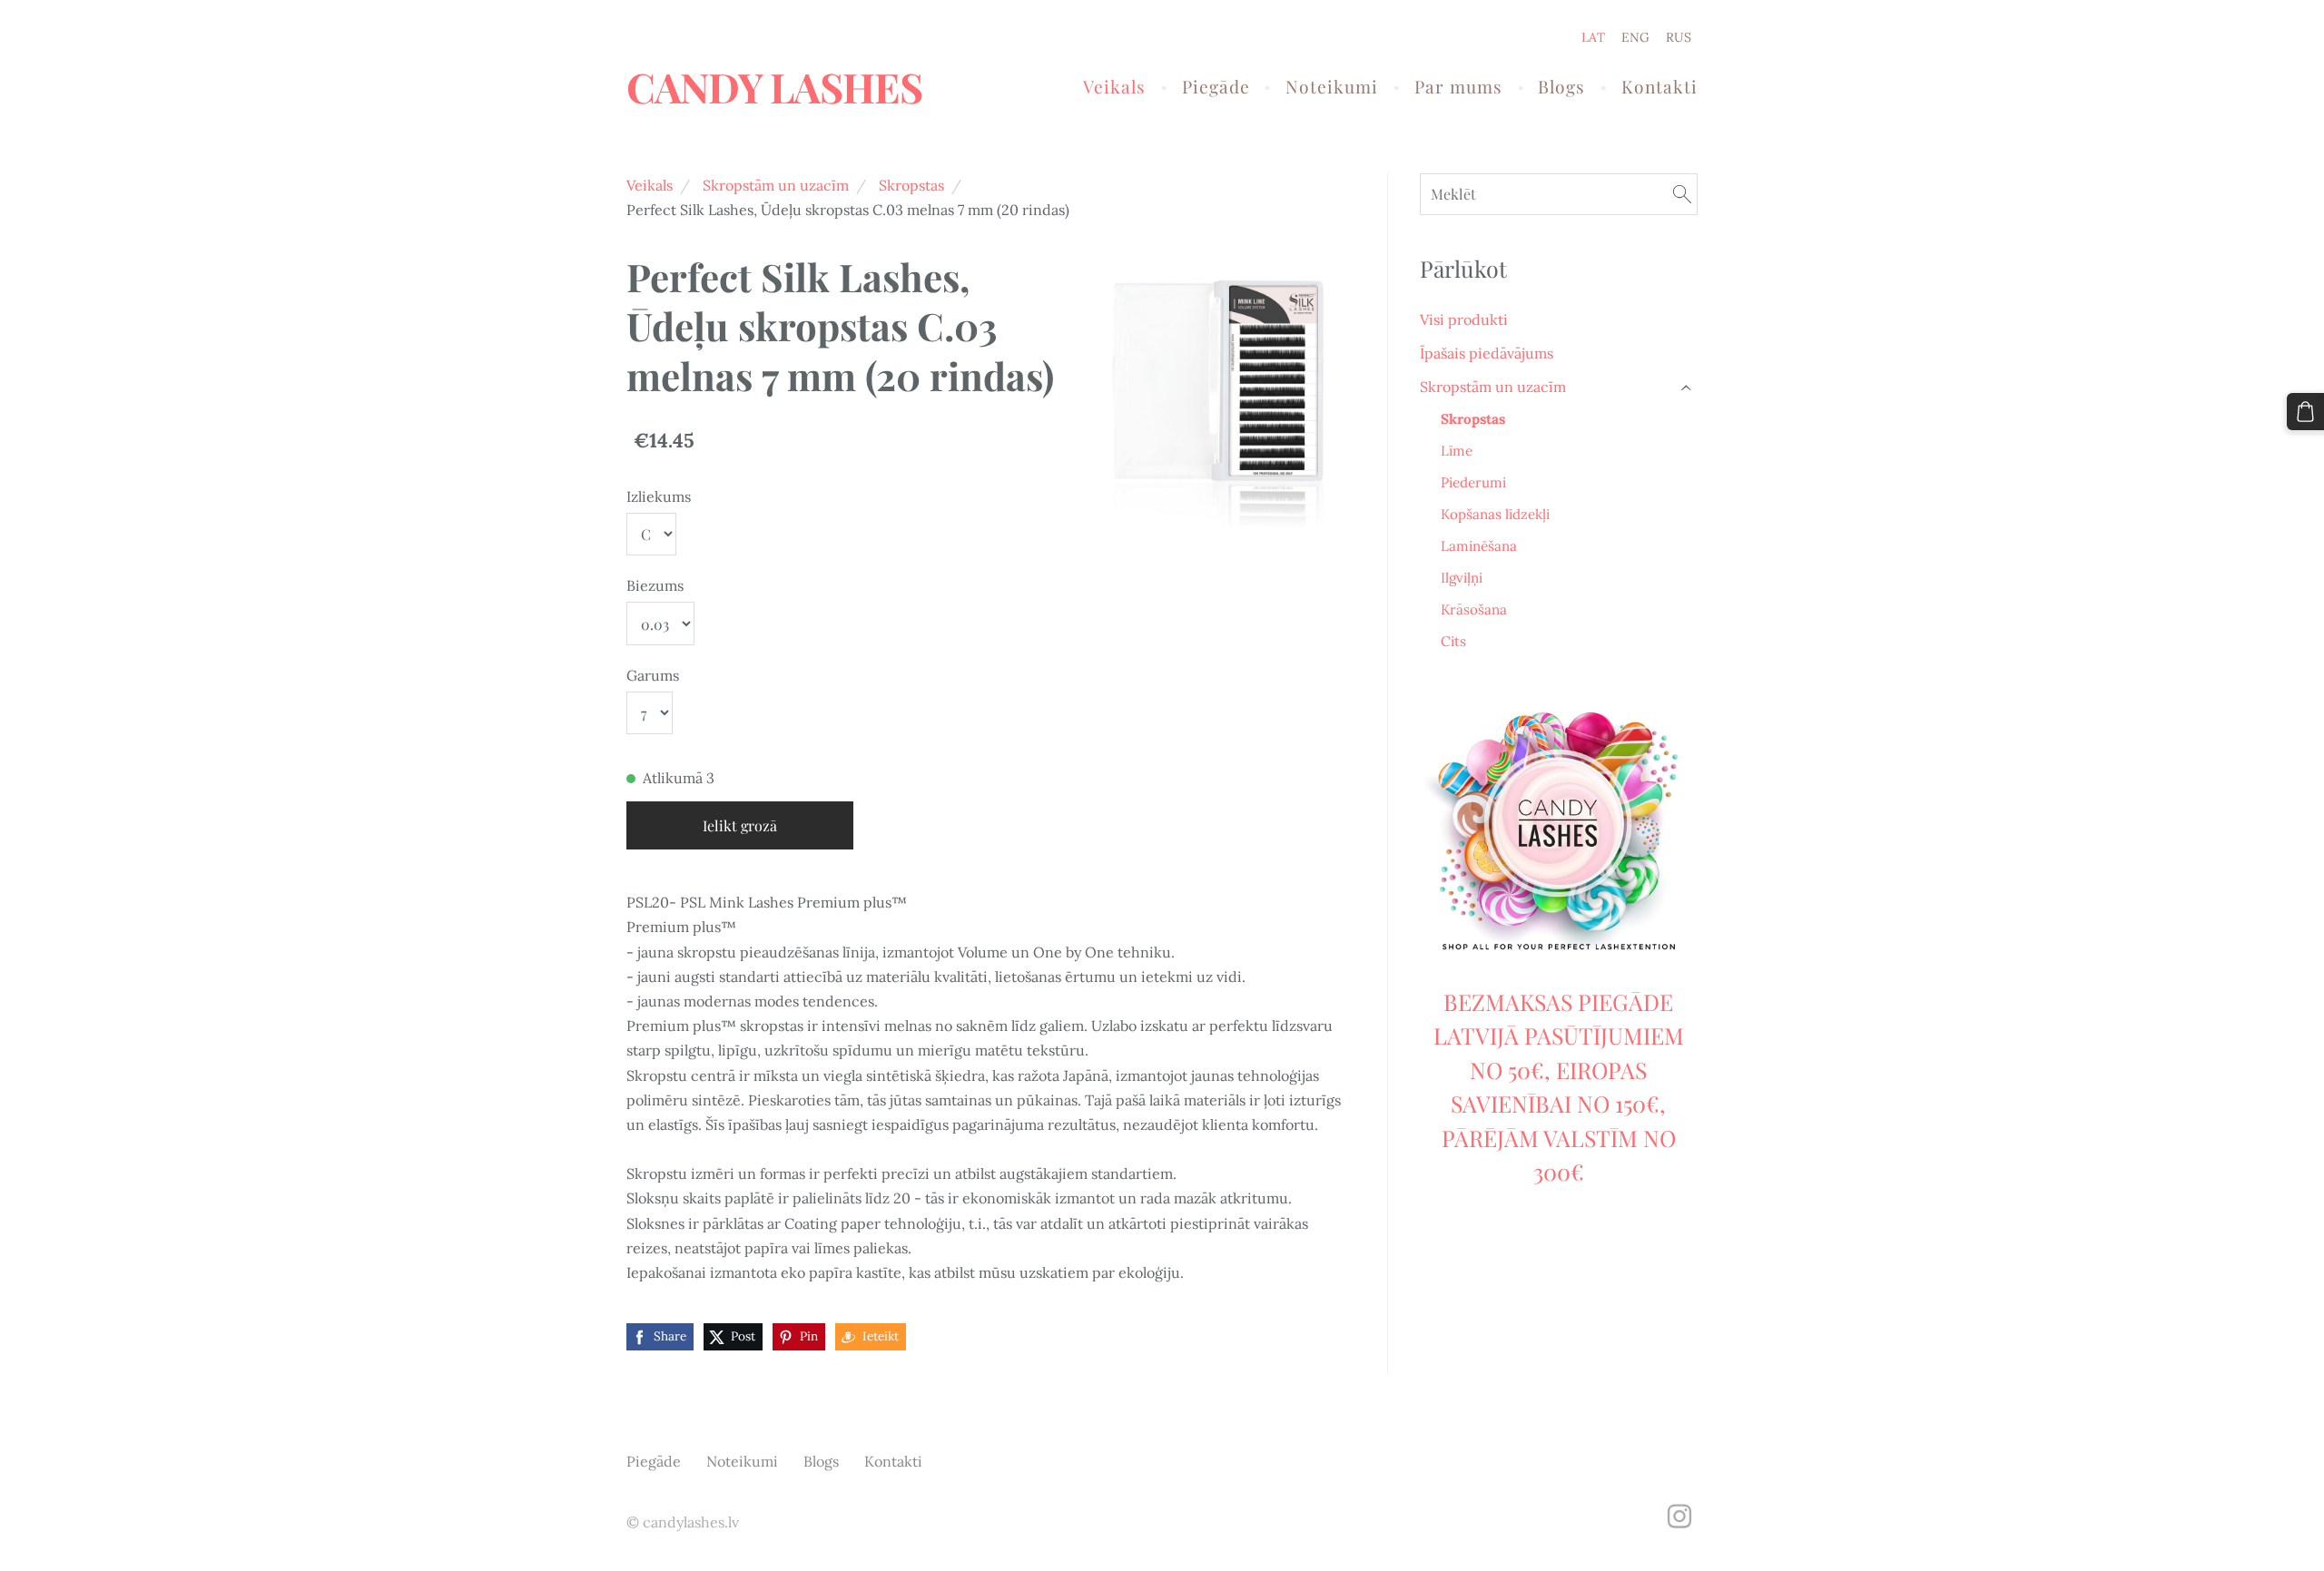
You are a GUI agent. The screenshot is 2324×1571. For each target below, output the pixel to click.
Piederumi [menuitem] (1473, 482)
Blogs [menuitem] (1561, 86)
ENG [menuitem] (1635, 37)
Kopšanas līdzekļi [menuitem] (1495, 514)
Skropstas (911, 185)
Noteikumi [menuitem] (1332, 86)
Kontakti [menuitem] (1659, 86)
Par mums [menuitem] (1458, 86)
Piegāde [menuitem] (1216, 86)
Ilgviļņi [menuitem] (1462, 578)
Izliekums (659, 496)
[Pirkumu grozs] (2305, 412)
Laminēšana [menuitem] (1479, 546)
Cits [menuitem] (1453, 641)
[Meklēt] (1682, 194)
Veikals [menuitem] (1114, 86)
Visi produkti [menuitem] (1464, 319)
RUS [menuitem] (1679, 37)
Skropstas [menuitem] (1473, 419)
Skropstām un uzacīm (776, 185)
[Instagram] (1679, 1516)
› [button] (1688, 387)
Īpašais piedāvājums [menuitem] (1487, 353)
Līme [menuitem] (1457, 451)
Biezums (655, 585)
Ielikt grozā (740, 825)
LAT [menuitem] (1593, 37)
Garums (653, 675)
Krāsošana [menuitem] (1474, 609)
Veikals (650, 185)
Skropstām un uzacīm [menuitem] (1493, 387)
